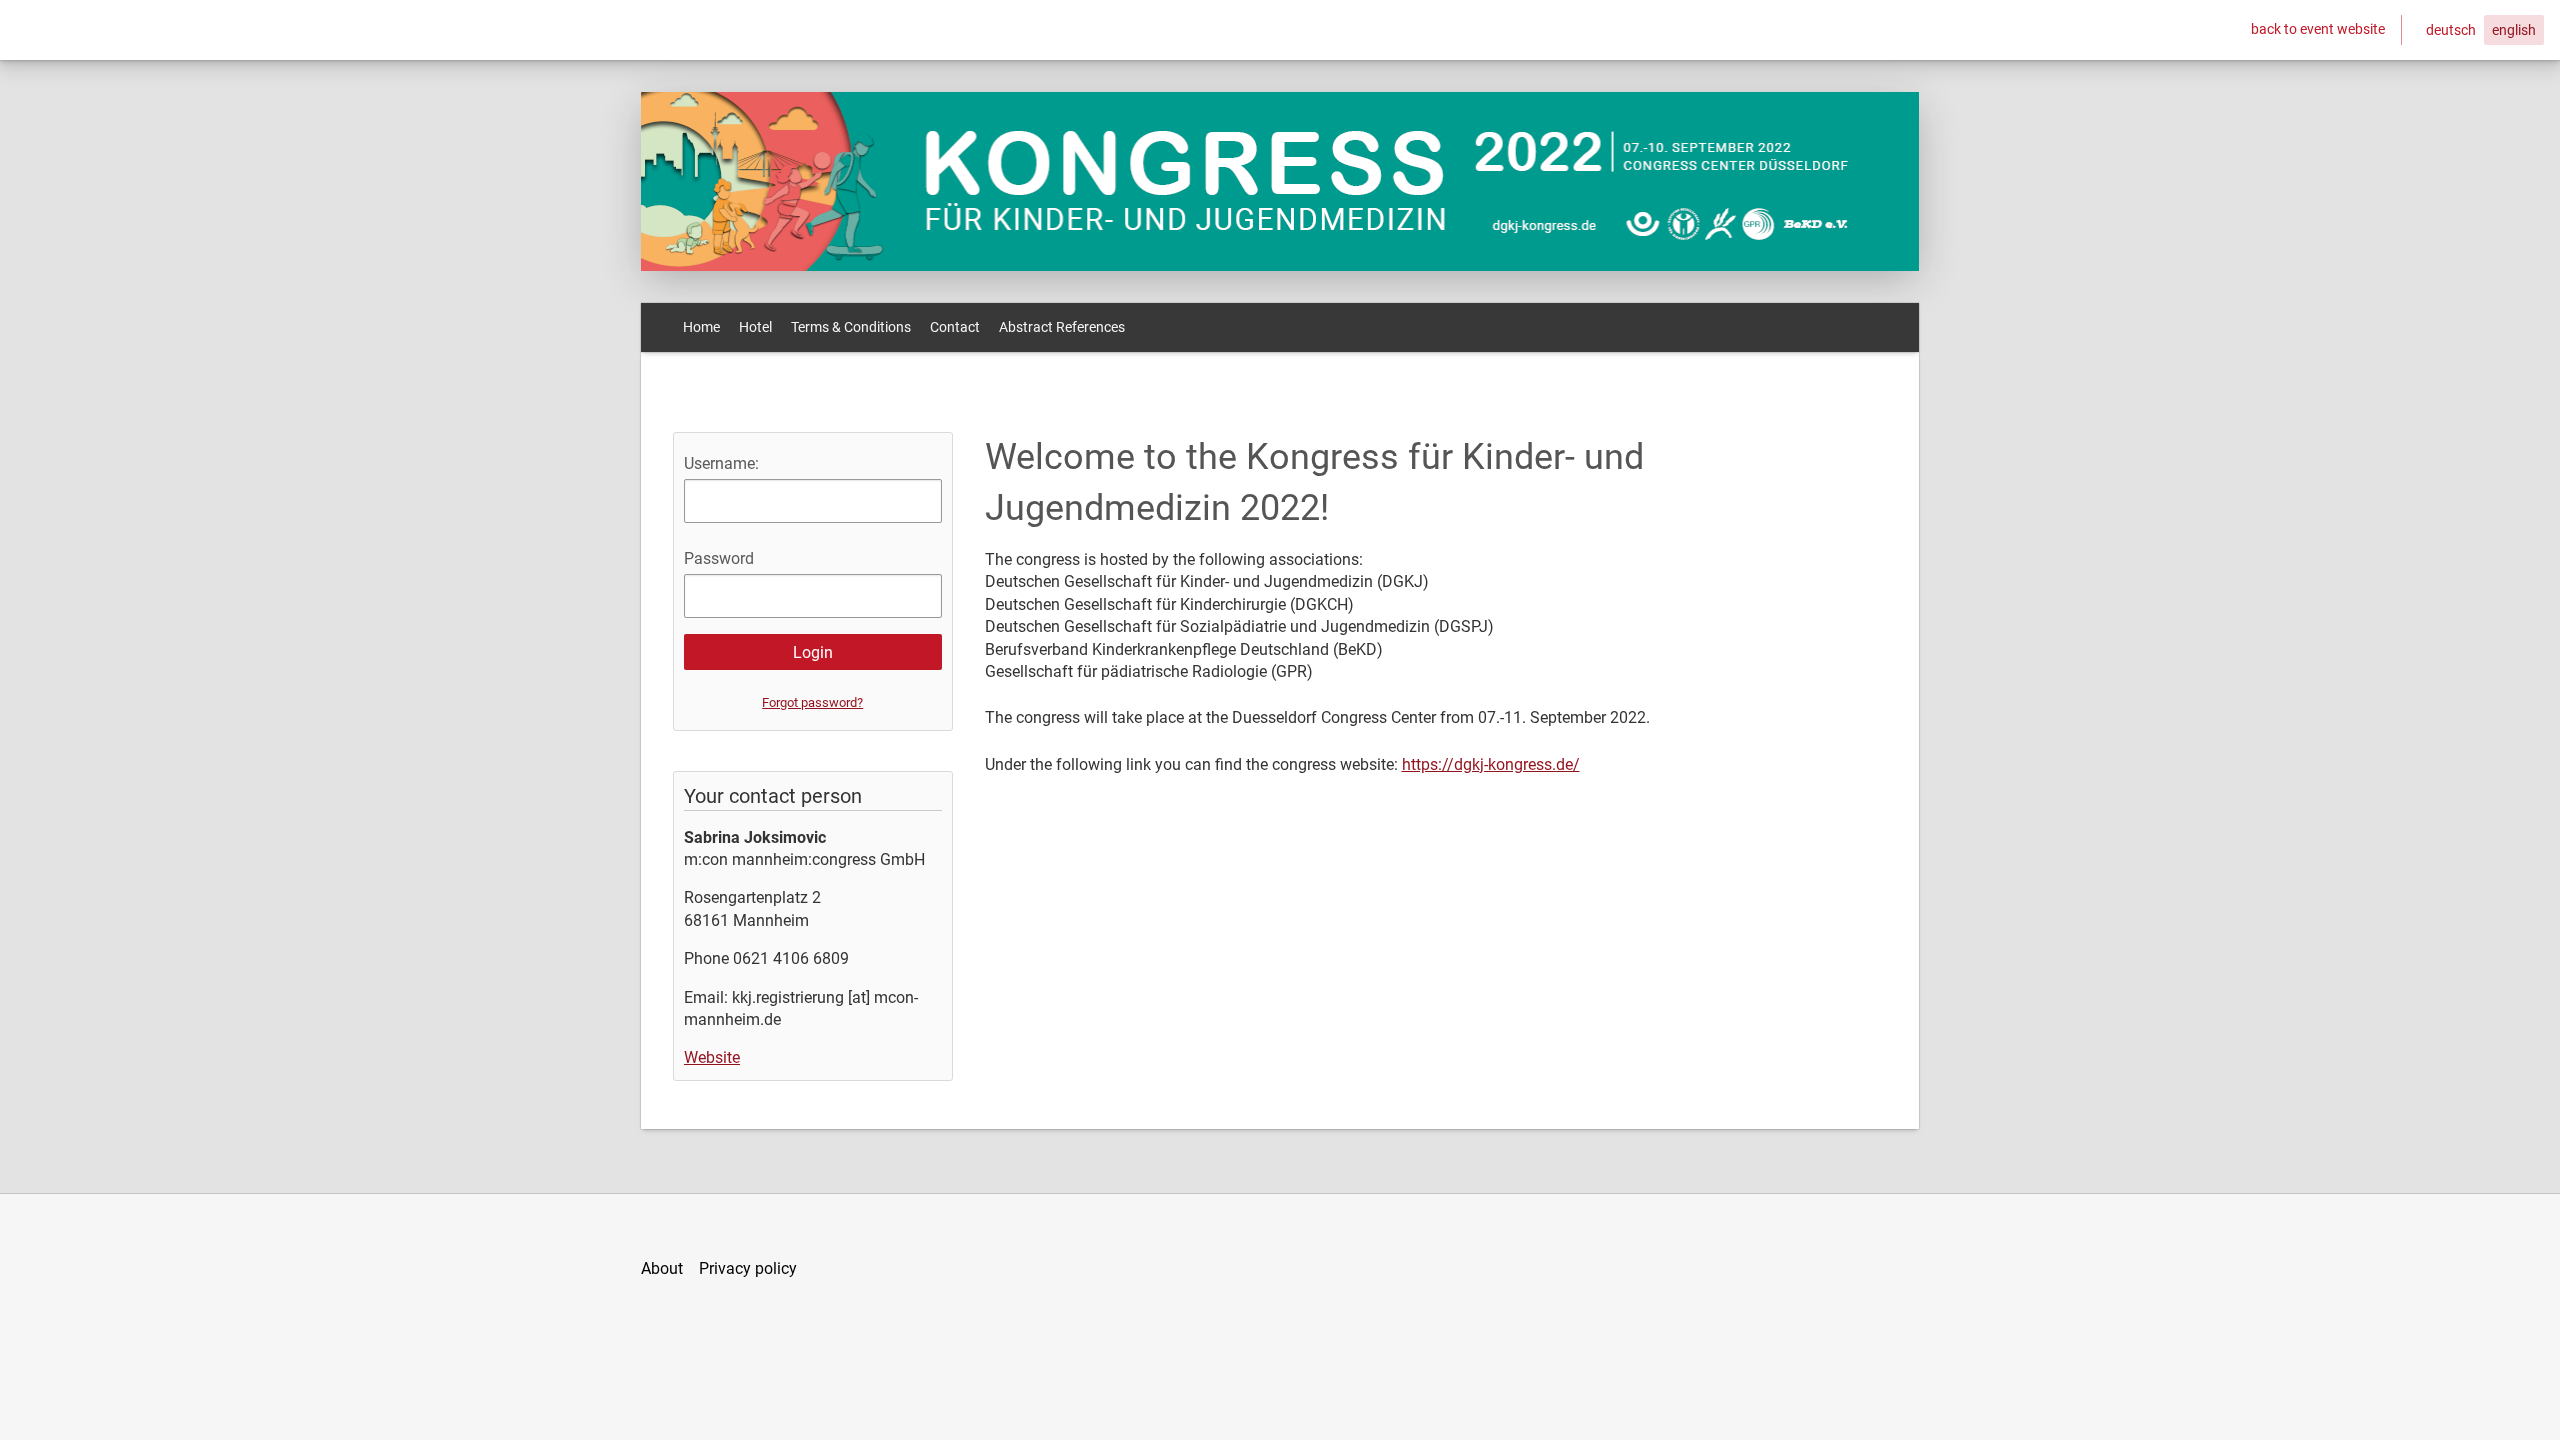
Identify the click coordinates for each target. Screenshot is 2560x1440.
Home (701, 327)
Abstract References (1062, 327)
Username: (721, 463)
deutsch (2451, 30)
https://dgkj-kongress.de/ (1491, 764)
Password (719, 558)
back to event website (2318, 29)
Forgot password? (812, 702)
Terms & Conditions (851, 327)
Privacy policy (748, 1268)
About (662, 1268)
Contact (955, 327)
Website (712, 1057)
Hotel (755, 327)
